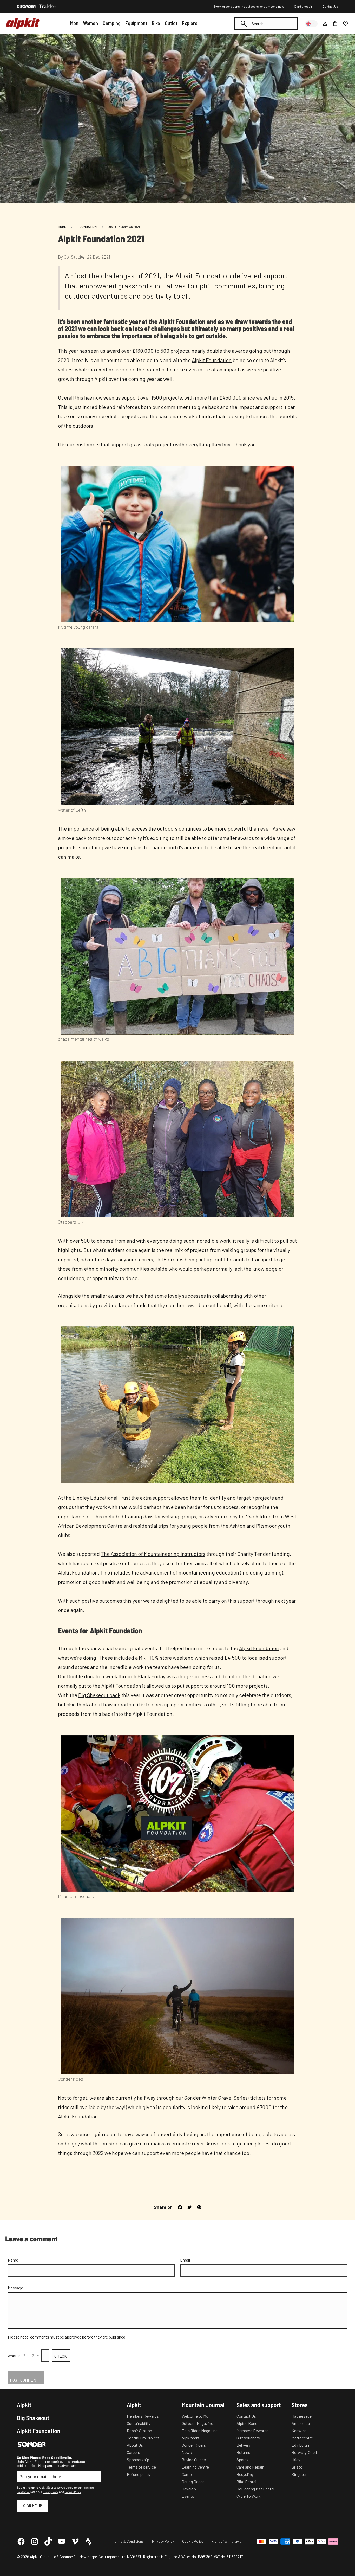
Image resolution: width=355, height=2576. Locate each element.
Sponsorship (138, 2460)
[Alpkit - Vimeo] (75, 2541)
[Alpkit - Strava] (89, 2541)
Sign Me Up (33, 2506)
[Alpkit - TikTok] (48, 2541)
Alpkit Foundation (212, 360)
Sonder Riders (194, 2445)
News (187, 2452)
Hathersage (302, 2416)
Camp (187, 2474)
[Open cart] (335, 24)
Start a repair (303, 6)
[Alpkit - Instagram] (35, 2541)
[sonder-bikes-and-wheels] (26, 7)
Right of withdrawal (227, 2541)
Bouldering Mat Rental (255, 2489)
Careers (133, 2452)
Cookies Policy (73, 2492)
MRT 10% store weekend (166, 1658)
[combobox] (266, 24)
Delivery (243, 2445)
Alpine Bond (247, 2423)
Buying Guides (194, 2460)
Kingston (300, 2474)
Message (15, 2288)
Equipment (136, 23)
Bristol (297, 2467)
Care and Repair (250, 2467)
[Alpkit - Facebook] (21, 2541)
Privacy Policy (51, 2492)
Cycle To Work (249, 2496)
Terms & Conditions (128, 2541)
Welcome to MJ (195, 2416)
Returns (243, 2452)
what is (14, 2356)
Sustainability (139, 2423)
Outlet (171, 23)
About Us (135, 2445)
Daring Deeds (193, 2481)
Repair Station (139, 2430)
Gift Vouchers (248, 2438)
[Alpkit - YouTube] (62, 2541)
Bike (156, 23)
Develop (189, 2489)
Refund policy (139, 2474)
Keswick (299, 2430)
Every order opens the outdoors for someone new (249, 6)
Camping (112, 23)
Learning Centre (195, 2467)
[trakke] (47, 7)
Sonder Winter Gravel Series (216, 2098)
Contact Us (330, 6)
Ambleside (301, 2423)
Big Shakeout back (99, 1695)
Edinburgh (300, 2445)
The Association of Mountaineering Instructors (153, 1554)
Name (13, 2260)
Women (90, 23)
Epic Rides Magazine (200, 2430)
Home (62, 227)
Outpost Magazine (197, 2423)
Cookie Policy (193, 2541)
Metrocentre (302, 2438)
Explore (190, 23)
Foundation (87, 227)
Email (185, 2260)
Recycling (245, 2474)
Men (74, 23)
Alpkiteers (191, 2438)
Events (188, 2496)
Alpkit (24, 2405)
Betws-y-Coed (304, 2452)
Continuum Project (143, 2438)
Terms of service (141, 2467)
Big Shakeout (33, 2418)
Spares (243, 2460)
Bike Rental (246, 2481)
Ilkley (296, 2460)
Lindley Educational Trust (102, 1498)
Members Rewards (143, 2416)
